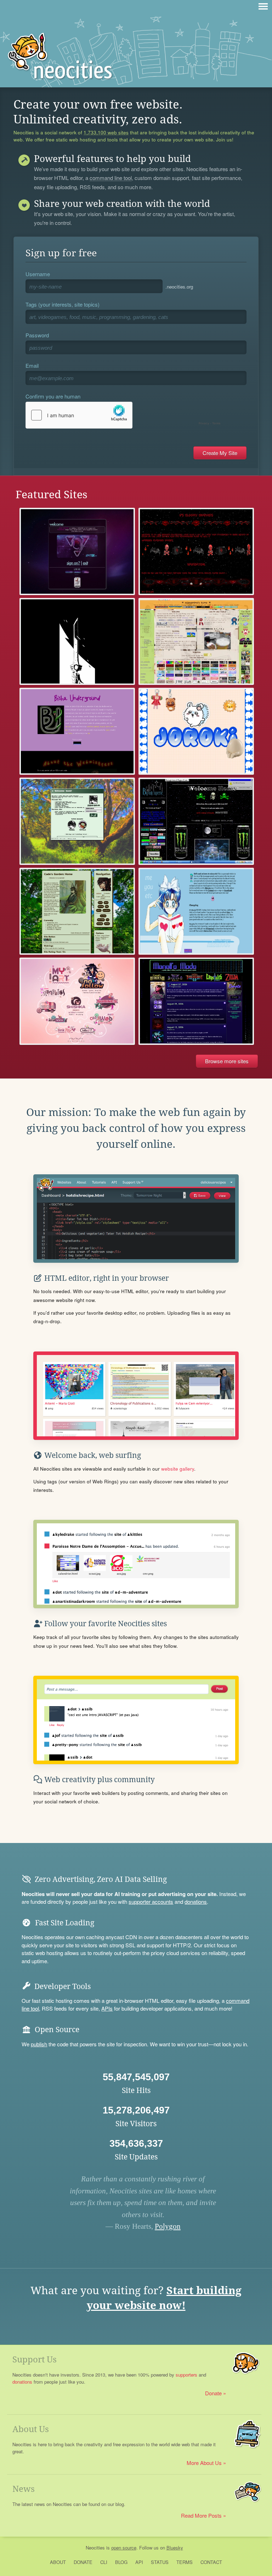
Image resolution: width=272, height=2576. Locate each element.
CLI (104, 2562)
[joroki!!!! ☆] (196, 731)
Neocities (95, 2548)
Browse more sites (227, 1061)
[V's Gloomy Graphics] (196, 551)
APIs (107, 2008)
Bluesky (175, 2548)
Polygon (168, 2226)
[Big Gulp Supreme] (196, 821)
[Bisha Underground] (77, 731)
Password (37, 335)
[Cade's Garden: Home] (77, 911)
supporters (186, 2375)
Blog (121, 2562)
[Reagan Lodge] (77, 641)
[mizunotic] (196, 911)
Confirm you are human (53, 396)
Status (160, 2562)
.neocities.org (179, 287)
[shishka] (77, 1001)
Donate (213, 2393)
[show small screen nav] (263, 6)
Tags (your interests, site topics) (63, 304)
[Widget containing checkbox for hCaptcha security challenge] (125, 415)
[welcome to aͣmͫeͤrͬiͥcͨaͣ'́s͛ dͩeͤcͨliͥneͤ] (77, 551)
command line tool (111, 178)
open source (124, 2548)
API (139, 2562)
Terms (185, 2562)
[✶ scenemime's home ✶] (196, 641)
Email (32, 365)
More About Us (204, 2463)
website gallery (178, 1469)
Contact (211, 2562)
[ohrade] (77, 821)
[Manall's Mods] (196, 1001)
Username (38, 274)
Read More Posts (201, 2515)
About (58, 2562)
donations (196, 1902)
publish (39, 2044)
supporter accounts (151, 1902)
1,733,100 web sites (106, 133)
